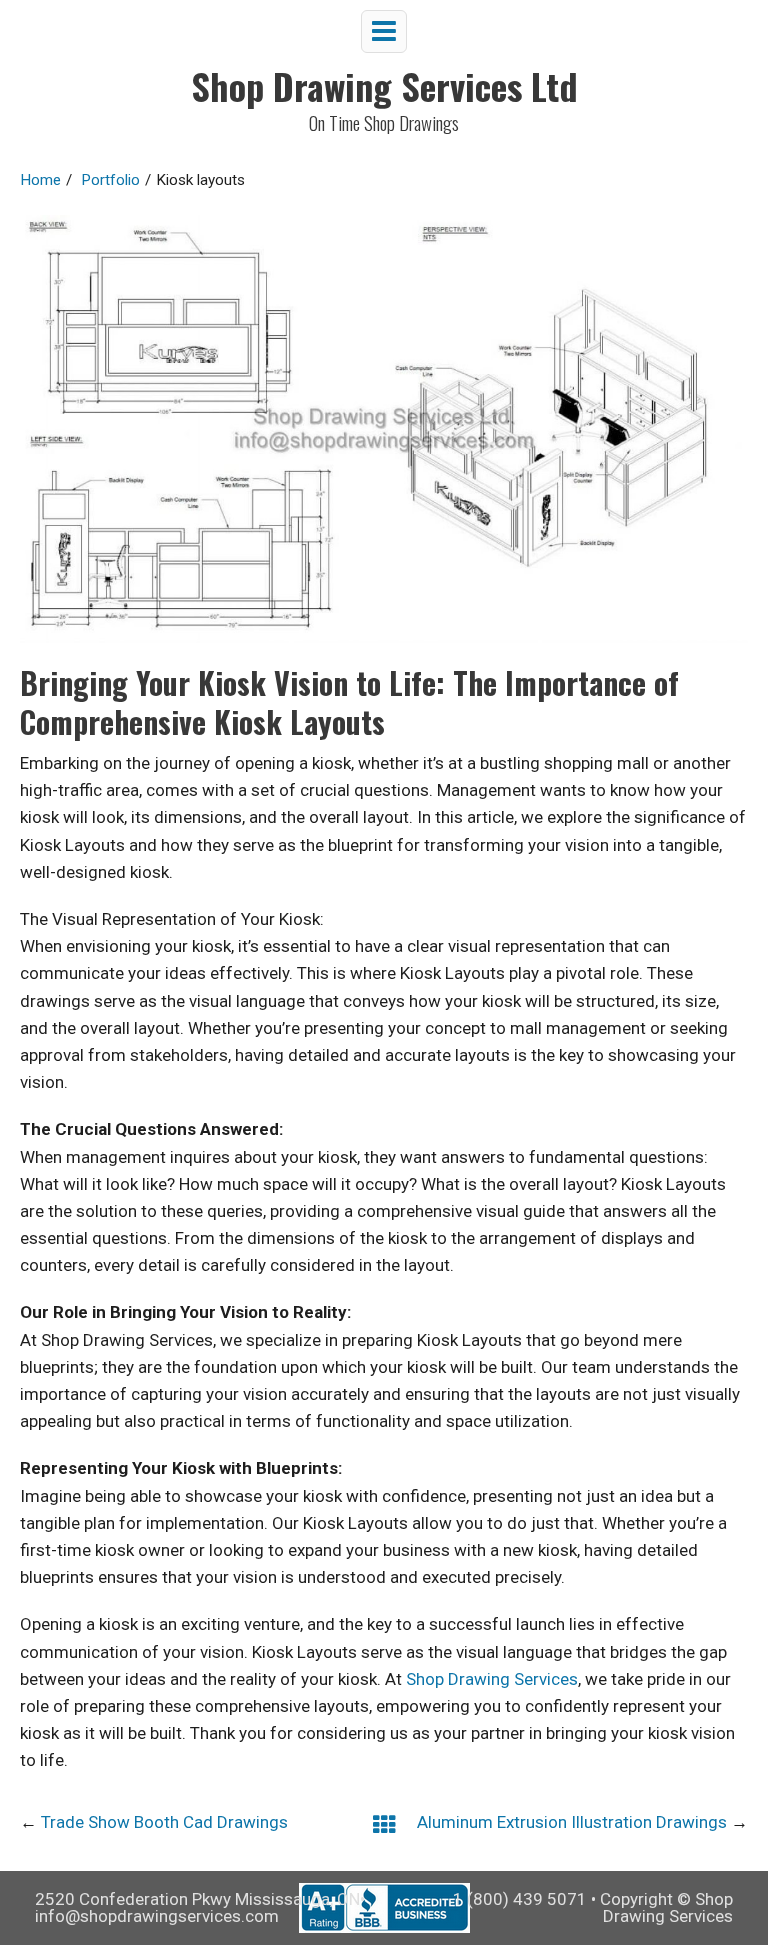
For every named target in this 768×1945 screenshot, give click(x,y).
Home (40, 180)
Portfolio (110, 180)
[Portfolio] (384, 1824)
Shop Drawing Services (492, 1679)
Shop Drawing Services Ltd (384, 85)
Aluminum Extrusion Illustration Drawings (572, 1822)
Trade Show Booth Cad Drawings (164, 1822)
